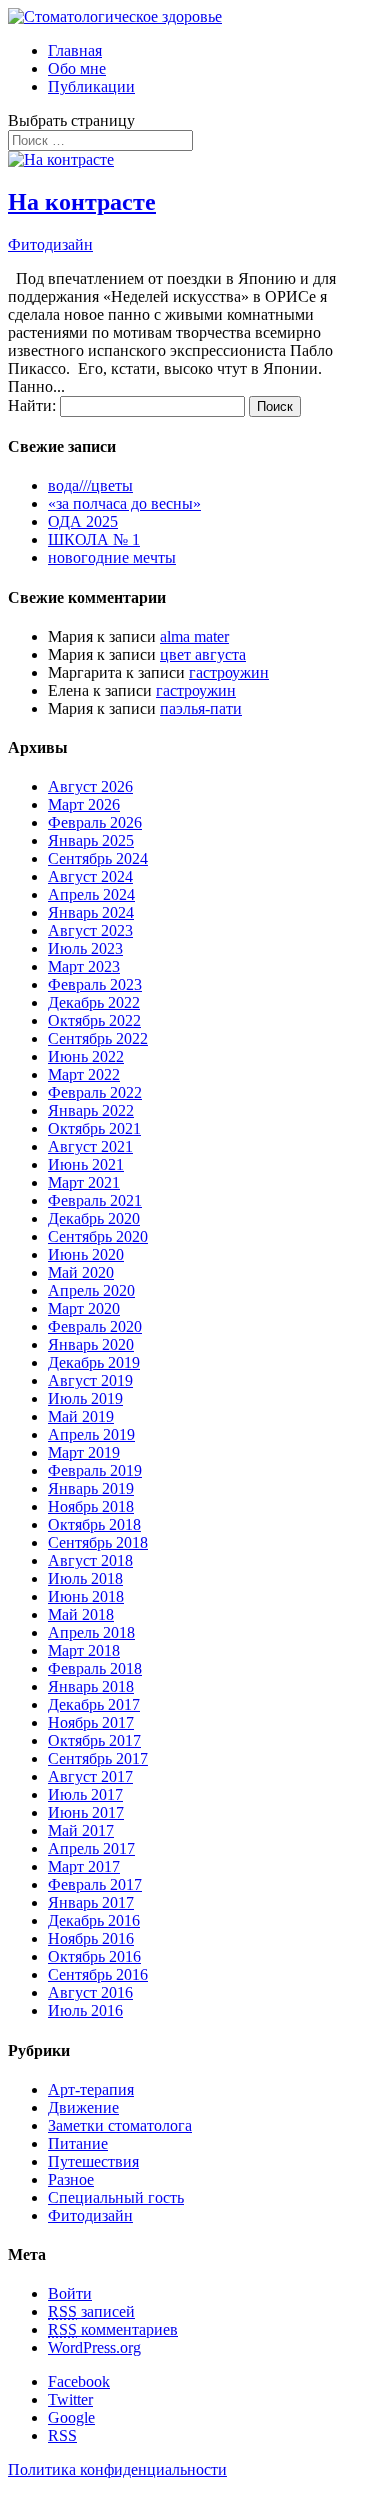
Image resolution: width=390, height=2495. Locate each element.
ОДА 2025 (83, 521)
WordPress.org (94, 2347)
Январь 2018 (91, 1686)
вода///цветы (90, 485)
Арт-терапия (91, 2089)
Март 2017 (84, 1866)
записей (91, 2311)
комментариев (113, 2329)
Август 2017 (90, 1776)
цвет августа (203, 654)
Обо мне (77, 68)
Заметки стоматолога (120, 2125)
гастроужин (229, 672)
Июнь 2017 (86, 1812)
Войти (70, 2293)
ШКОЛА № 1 (94, 539)
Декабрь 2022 (94, 1002)
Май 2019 (81, 1416)
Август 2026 (90, 786)
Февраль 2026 (95, 822)
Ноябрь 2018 (91, 1506)
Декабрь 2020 (94, 1218)
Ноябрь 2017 (91, 1722)
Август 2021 (90, 1146)
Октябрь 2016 (94, 1956)
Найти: (32, 405)
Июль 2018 (85, 1578)
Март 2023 (84, 966)
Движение (83, 2107)
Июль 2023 (85, 948)
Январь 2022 (91, 1110)
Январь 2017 (91, 1902)
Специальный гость (116, 2197)
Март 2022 (84, 1074)
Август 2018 (90, 1560)
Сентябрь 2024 (98, 858)
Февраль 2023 (95, 984)
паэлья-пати (201, 708)
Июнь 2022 (86, 1056)
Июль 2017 (85, 1794)
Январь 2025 (91, 840)
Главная (75, 50)
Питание (78, 2143)
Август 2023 (90, 930)
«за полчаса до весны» (124, 503)
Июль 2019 (85, 1398)
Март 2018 (84, 1650)
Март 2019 (84, 1452)
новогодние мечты (112, 557)
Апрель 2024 (91, 894)
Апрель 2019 (91, 1434)
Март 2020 (84, 1308)
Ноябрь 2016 (91, 1938)
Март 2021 (84, 1182)
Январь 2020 (91, 1344)
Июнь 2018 (86, 1596)
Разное (71, 2179)
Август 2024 (90, 876)
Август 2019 (90, 1380)
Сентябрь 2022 (98, 1038)
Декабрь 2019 (94, 1362)
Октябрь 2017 (94, 1740)
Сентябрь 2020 (98, 1236)
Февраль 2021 (95, 1200)
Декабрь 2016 (94, 1920)
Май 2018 (81, 1614)
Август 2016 (90, 1992)
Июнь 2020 (86, 1254)
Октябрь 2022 (94, 1020)
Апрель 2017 (91, 1848)
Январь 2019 (91, 1488)
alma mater (194, 636)
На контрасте (82, 202)
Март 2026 (84, 804)
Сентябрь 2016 (98, 1974)
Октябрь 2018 (94, 1524)
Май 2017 (81, 1830)
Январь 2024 (91, 912)
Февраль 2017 (95, 1884)
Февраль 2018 (95, 1668)
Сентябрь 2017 (98, 1758)
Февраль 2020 (95, 1326)
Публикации (91, 86)
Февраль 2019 (95, 1470)
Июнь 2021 (86, 1164)
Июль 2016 (85, 2010)
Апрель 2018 (91, 1632)
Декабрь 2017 (94, 1704)
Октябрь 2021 (94, 1128)
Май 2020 (81, 1272)
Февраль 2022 (95, 1092)
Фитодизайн (50, 244)
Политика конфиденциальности (117, 2469)
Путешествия (93, 2161)
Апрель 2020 (91, 1290)
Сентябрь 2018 (98, 1542)
